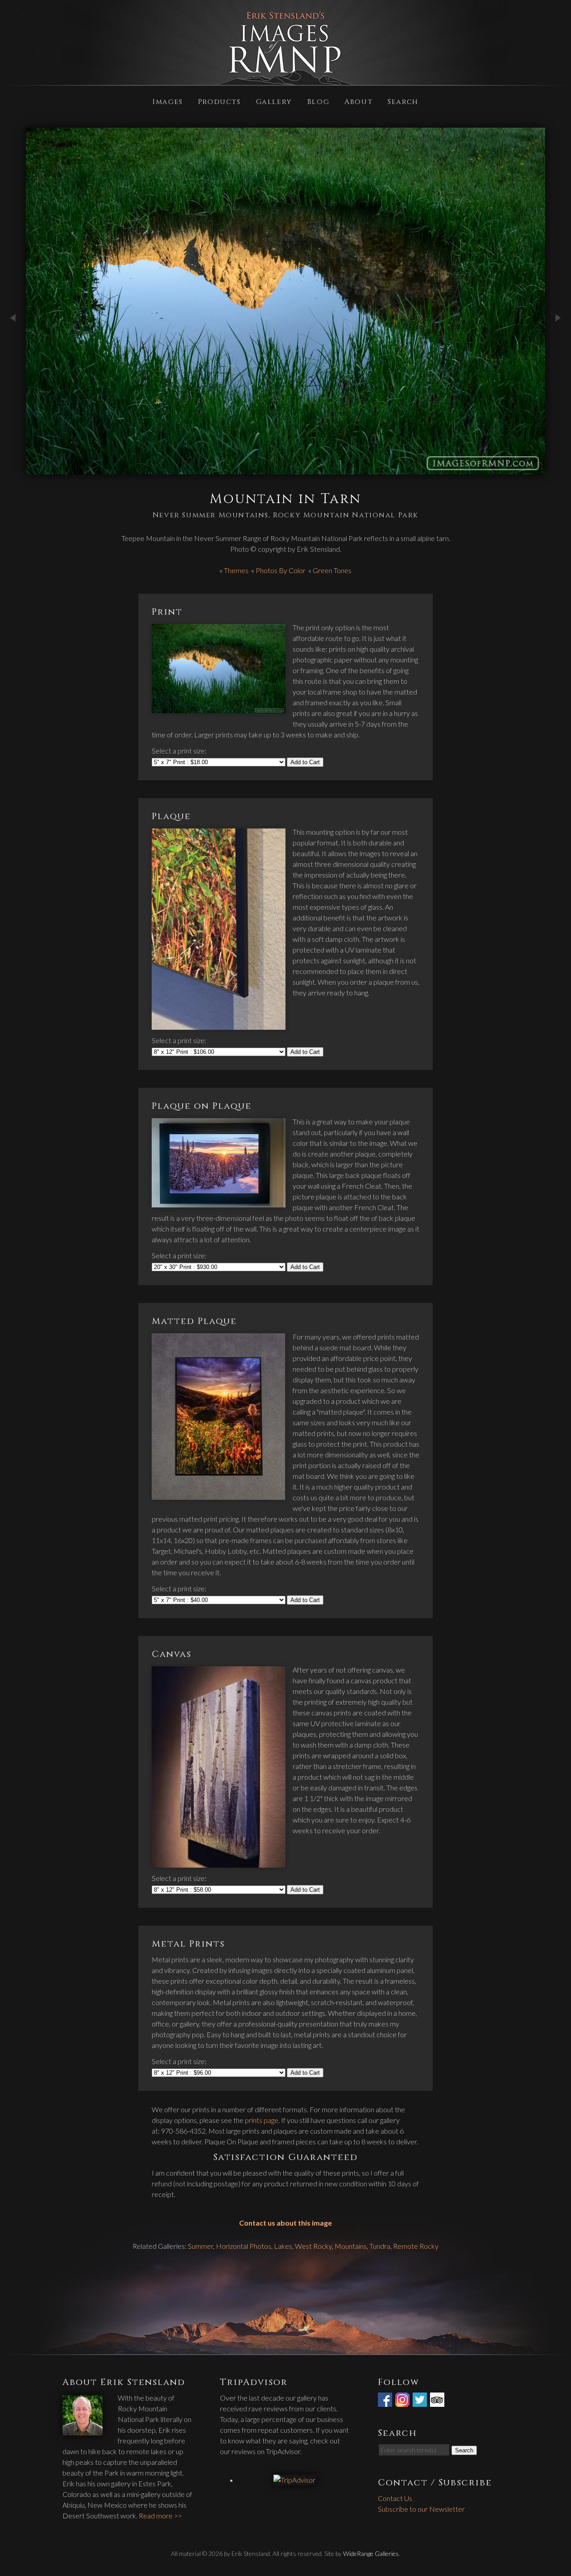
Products (219, 101)
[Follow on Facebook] (386, 2401)
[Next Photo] (558, 347)
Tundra (380, 2246)
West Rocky (313, 2246)
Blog (318, 101)
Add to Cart (305, 762)
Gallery (274, 101)
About (358, 101)
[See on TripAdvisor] (438, 2401)
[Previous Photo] (13, 347)
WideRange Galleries (371, 2553)
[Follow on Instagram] (403, 2401)
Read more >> (160, 2516)
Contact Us (395, 2498)
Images (168, 101)
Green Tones (332, 570)
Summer (201, 2246)
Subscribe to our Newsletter (421, 2509)
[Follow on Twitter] (421, 2401)
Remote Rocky (416, 2246)
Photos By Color (281, 570)
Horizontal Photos (244, 2246)
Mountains (351, 2246)
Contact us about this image (285, 2223)
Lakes (283, 2246)
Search (403, 101)
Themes (236, 570)
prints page (262, 2120)
